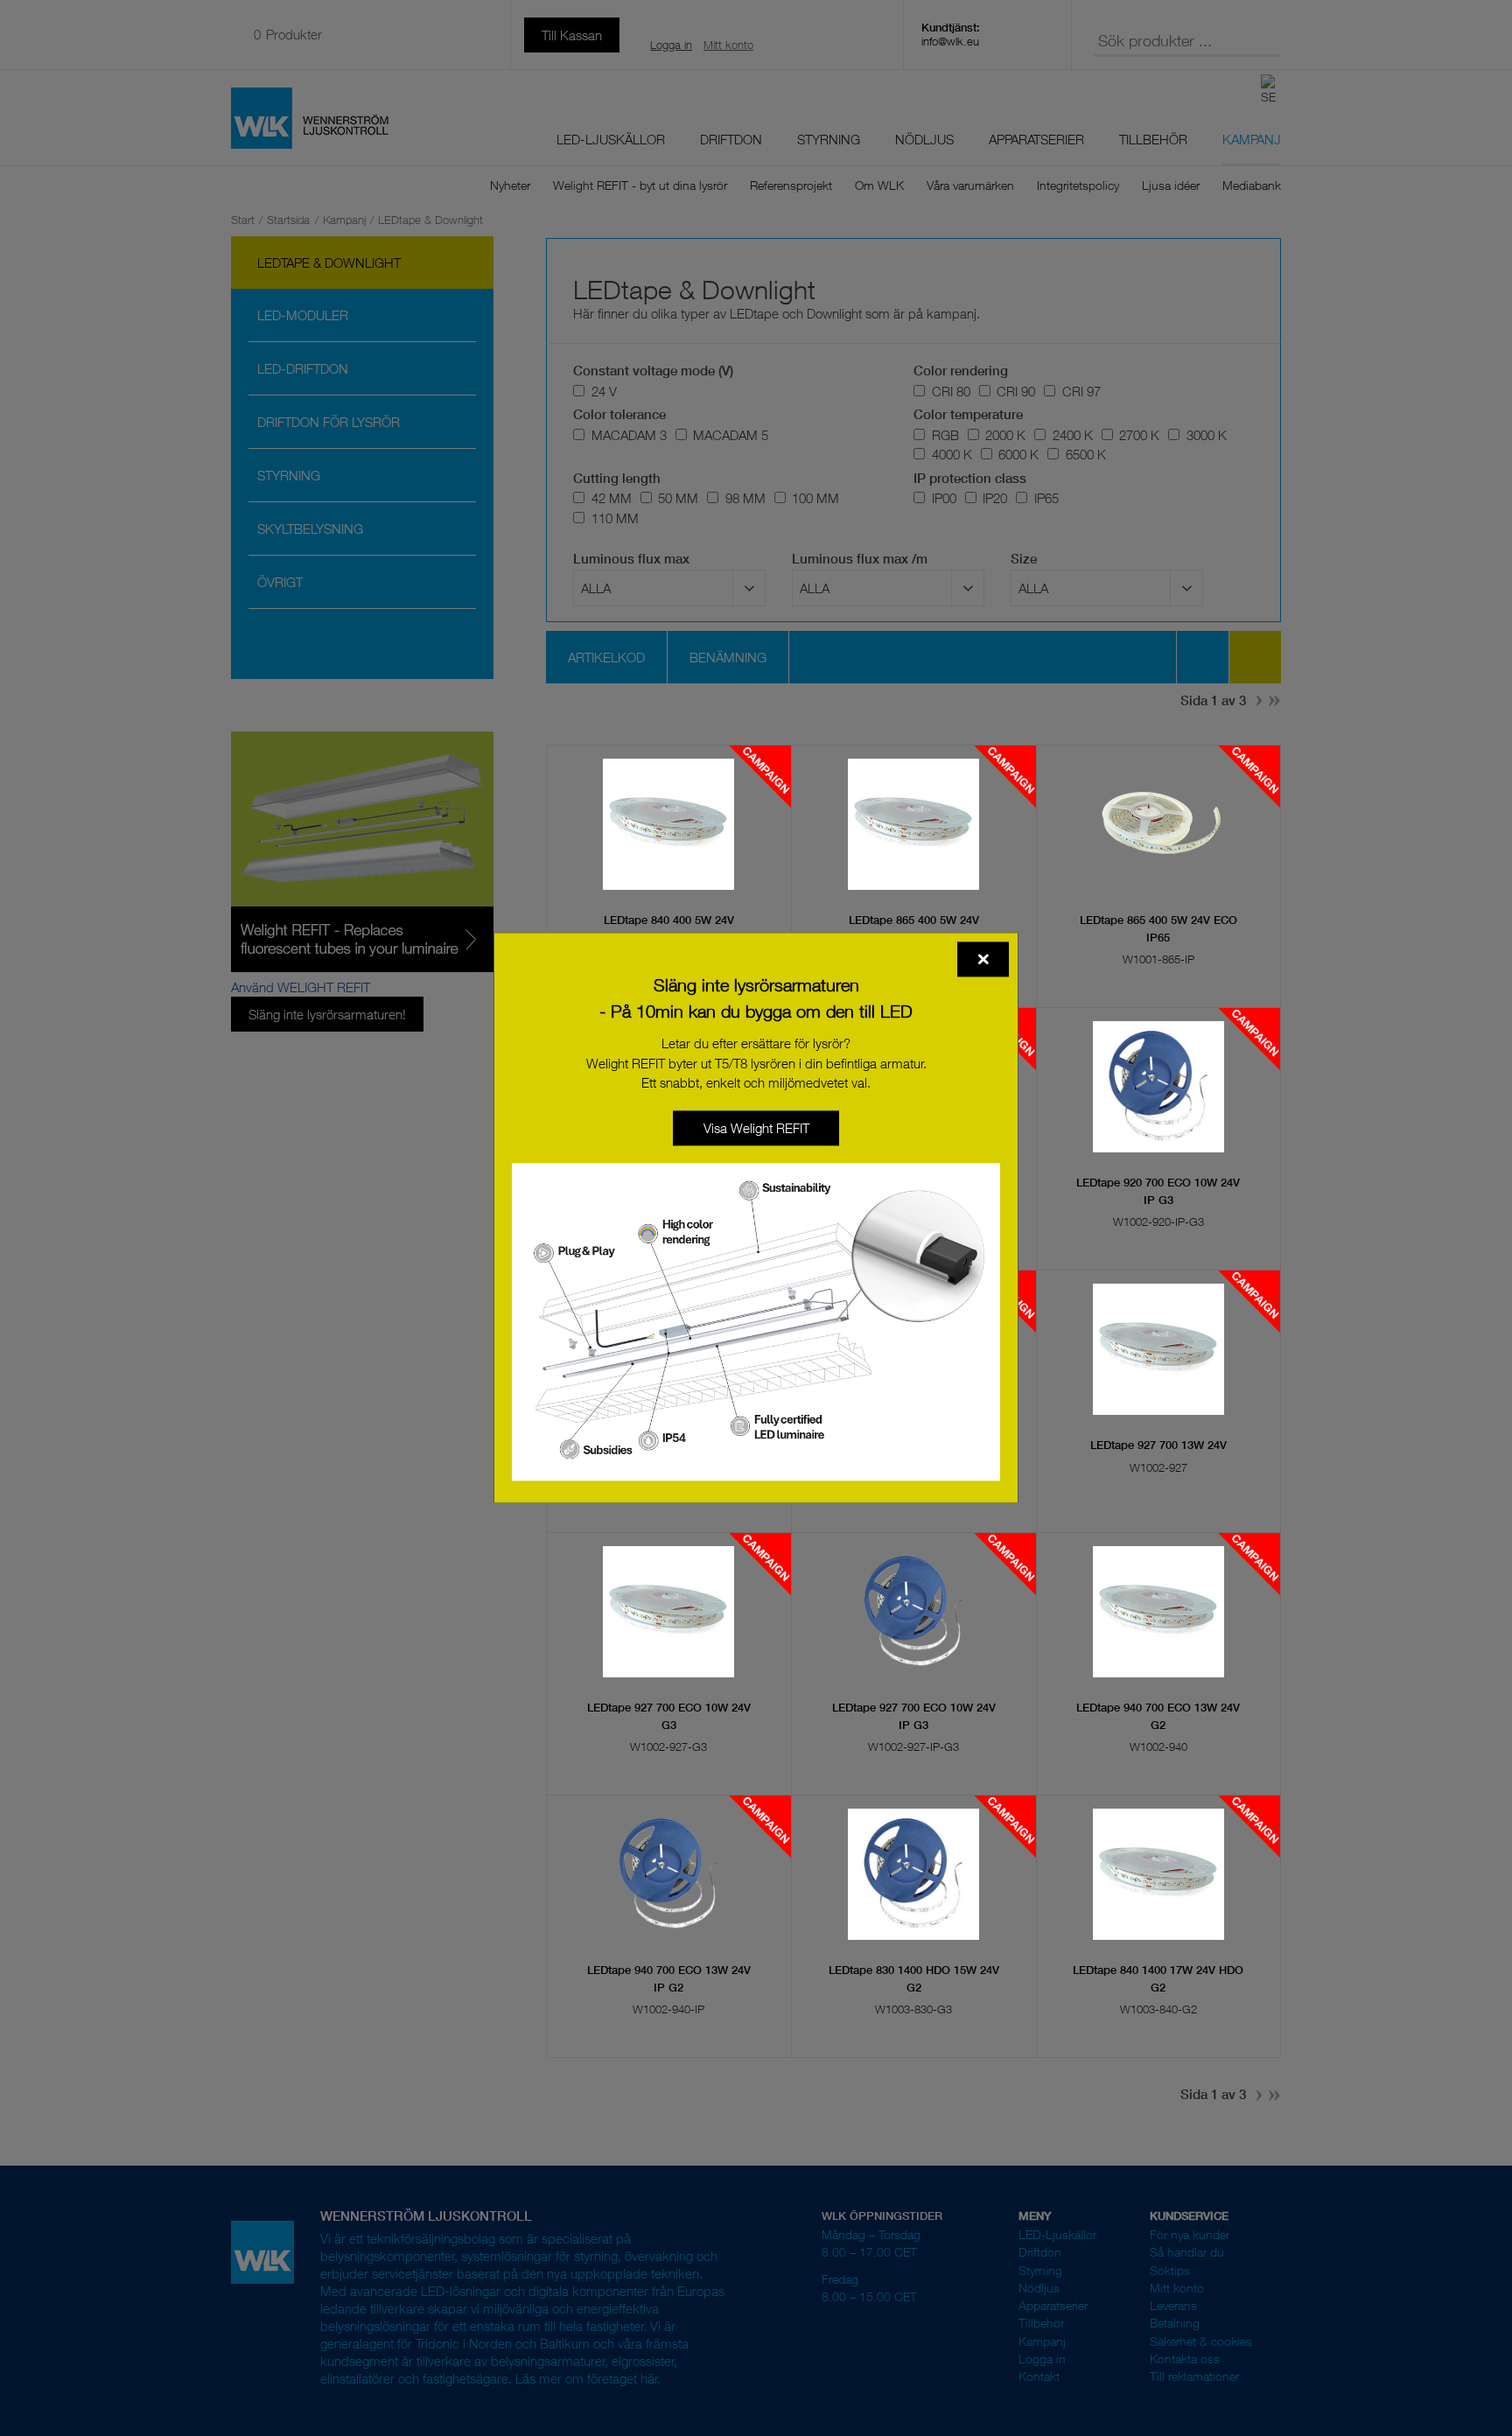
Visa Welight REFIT (756, 1128)
